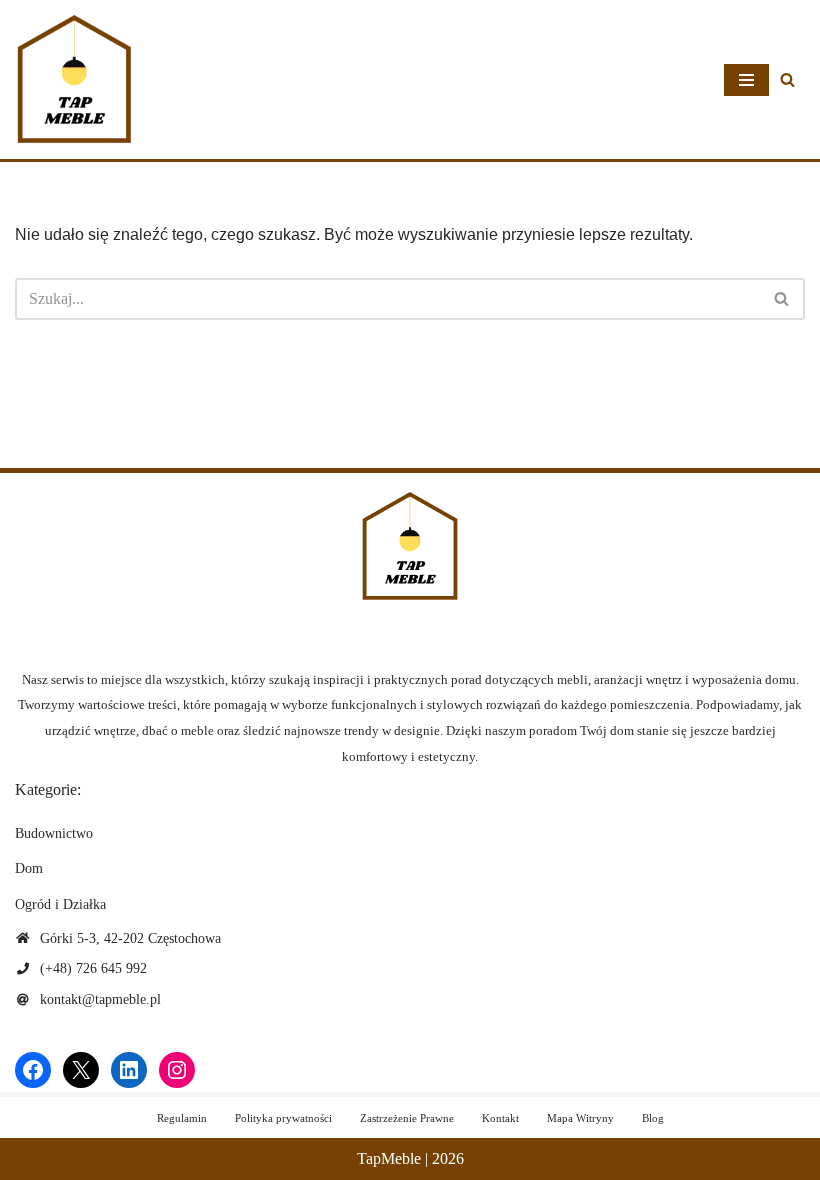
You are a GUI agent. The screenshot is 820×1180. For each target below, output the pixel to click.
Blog (653, 1118)
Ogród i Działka (60, 904)
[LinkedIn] (129, 1070)
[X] (81, 1070)
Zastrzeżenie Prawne (407, 1118)
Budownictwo (54, 833)
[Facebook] (33, 1070)
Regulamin (182, 1118)
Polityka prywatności (283, 1118)
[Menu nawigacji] (746, 80)
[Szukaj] (787, 79)
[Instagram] (177, 1070)
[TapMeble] (75, 79)
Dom (29, 868)
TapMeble (389, 1158)
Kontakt (500, 1118)
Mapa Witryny (580, 1118)
